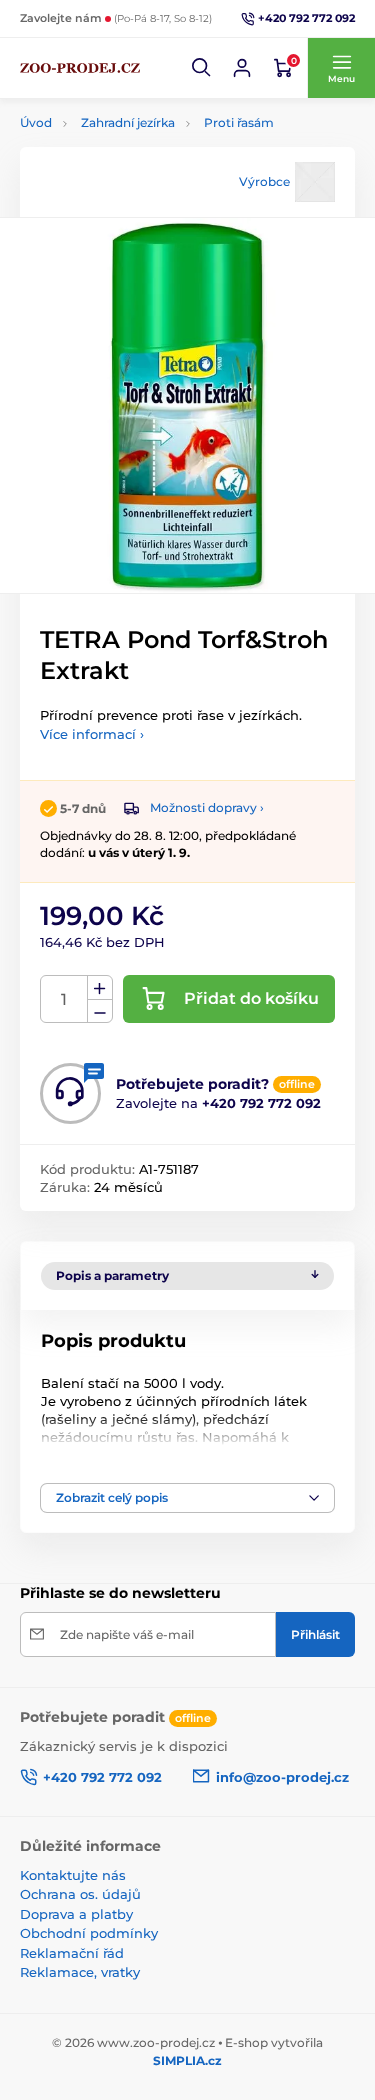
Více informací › (92, 734)
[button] (202, 68)
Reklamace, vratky (80, 1972)
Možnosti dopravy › (207, 807)
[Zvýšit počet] (100, 988)
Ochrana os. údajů (80, 1894)
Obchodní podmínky (89, 1933)
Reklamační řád (72, 1953)
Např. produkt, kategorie (147, 125)
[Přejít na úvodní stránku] (80, 68)
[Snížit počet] (100, 1011)
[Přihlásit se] (242, 68)
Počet (64, 999)
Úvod (36, 122)
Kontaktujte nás (73, 1875)
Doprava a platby (76, 1914)
